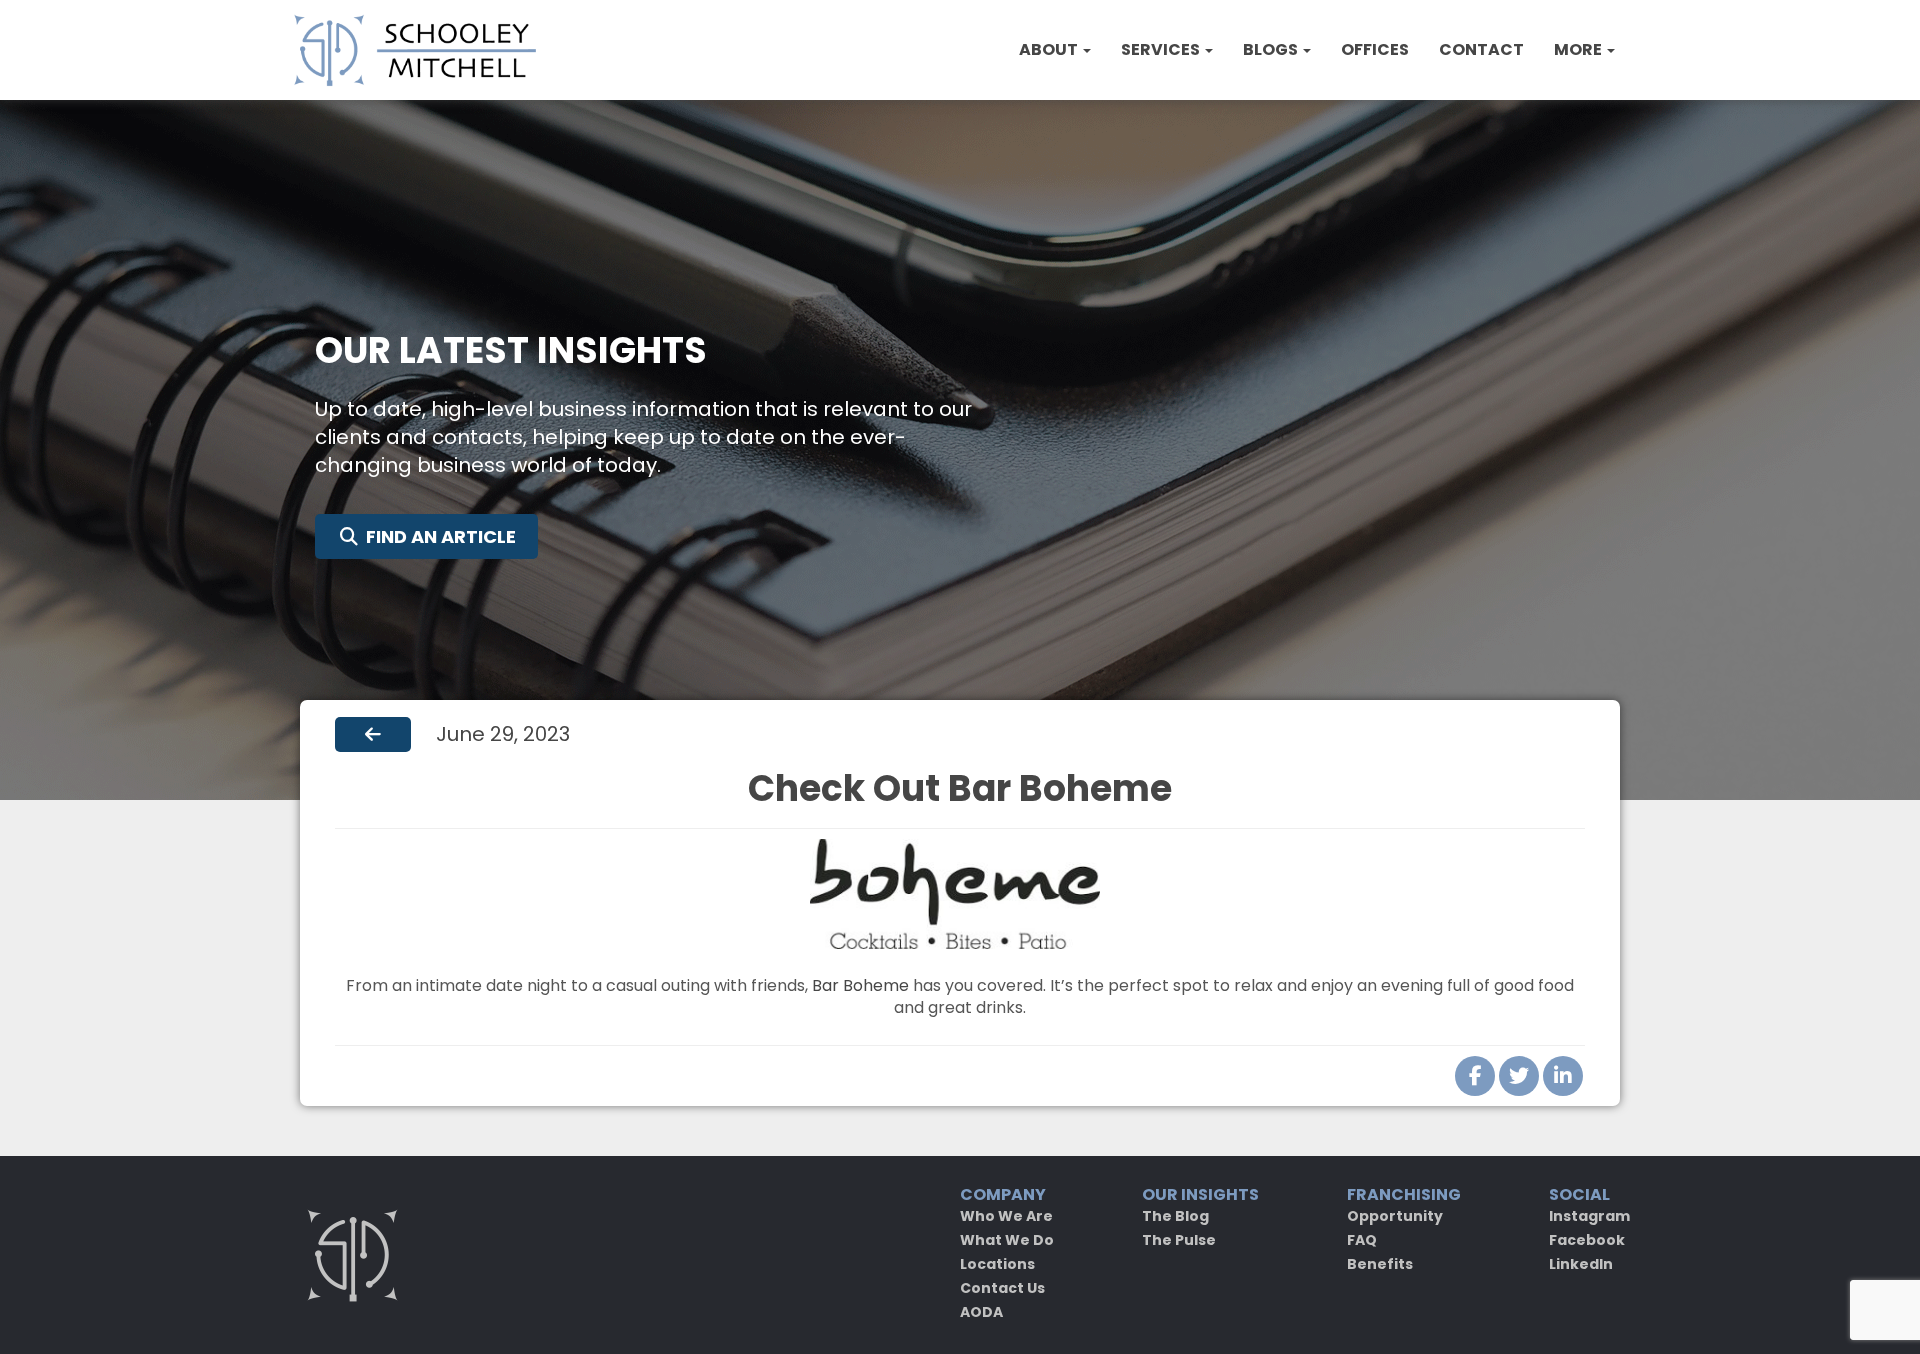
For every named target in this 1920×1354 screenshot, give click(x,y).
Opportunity (1395, 1216)
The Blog (1175, 1216)
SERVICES (1162, 49)
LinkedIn (1581, 1264)
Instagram (1589, 1216)
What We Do (1007, 1240)
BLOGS (1272, 49)
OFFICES (1375, 49)
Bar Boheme (860, 985)
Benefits (1380, 1264)
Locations (997, 1264)
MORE (1579, 49)
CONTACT (1481, 49)
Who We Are (1006, 1216)
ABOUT (1050, 49)
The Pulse (1179, 1240)
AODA (981, 1312)
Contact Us (1002, 1288)
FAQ (1362, 1240)
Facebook (1587, 1240)
